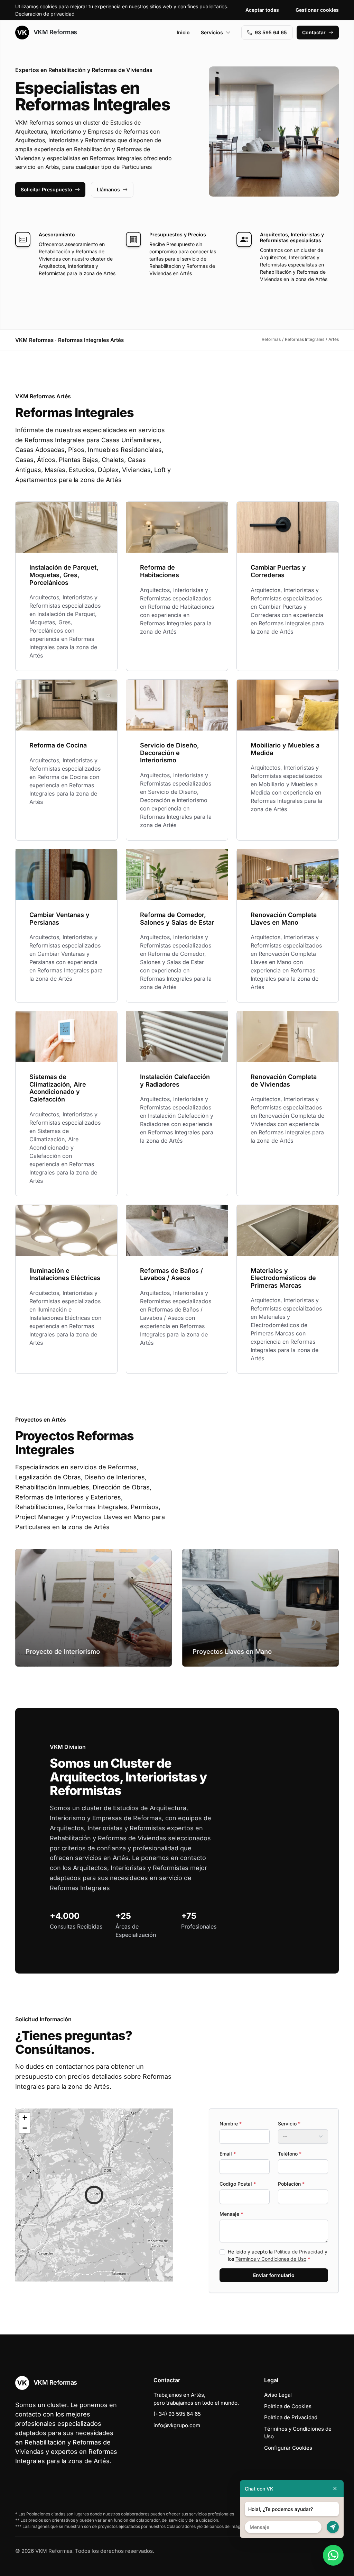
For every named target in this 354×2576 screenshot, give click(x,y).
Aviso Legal (278, 2395)
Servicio (289, 2124)
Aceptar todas (262, 10)
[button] (94, 2195)
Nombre (231, 2124)
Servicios (212, 32)
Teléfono (290, 2154)
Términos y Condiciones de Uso (271, 2259)
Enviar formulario (274, 2275)
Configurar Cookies (288, 2448)
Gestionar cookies (317, 10)
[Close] (335, 2489)
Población (291, 2184)
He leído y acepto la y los (278, 2255)
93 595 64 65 (271, 32)
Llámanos (108, 189)
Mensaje (231, 2214)
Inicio (183, 32)
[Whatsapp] (333, 2555)
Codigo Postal (238, 2184)
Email (228, 2154)
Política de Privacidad (299, 2252)
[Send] (333, 2527)
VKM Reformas (54, 32)
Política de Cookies (288, 2406)
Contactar (314, 32)
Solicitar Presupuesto (46, 189)
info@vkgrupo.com (177, 2425)
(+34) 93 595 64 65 (177, 2414)
